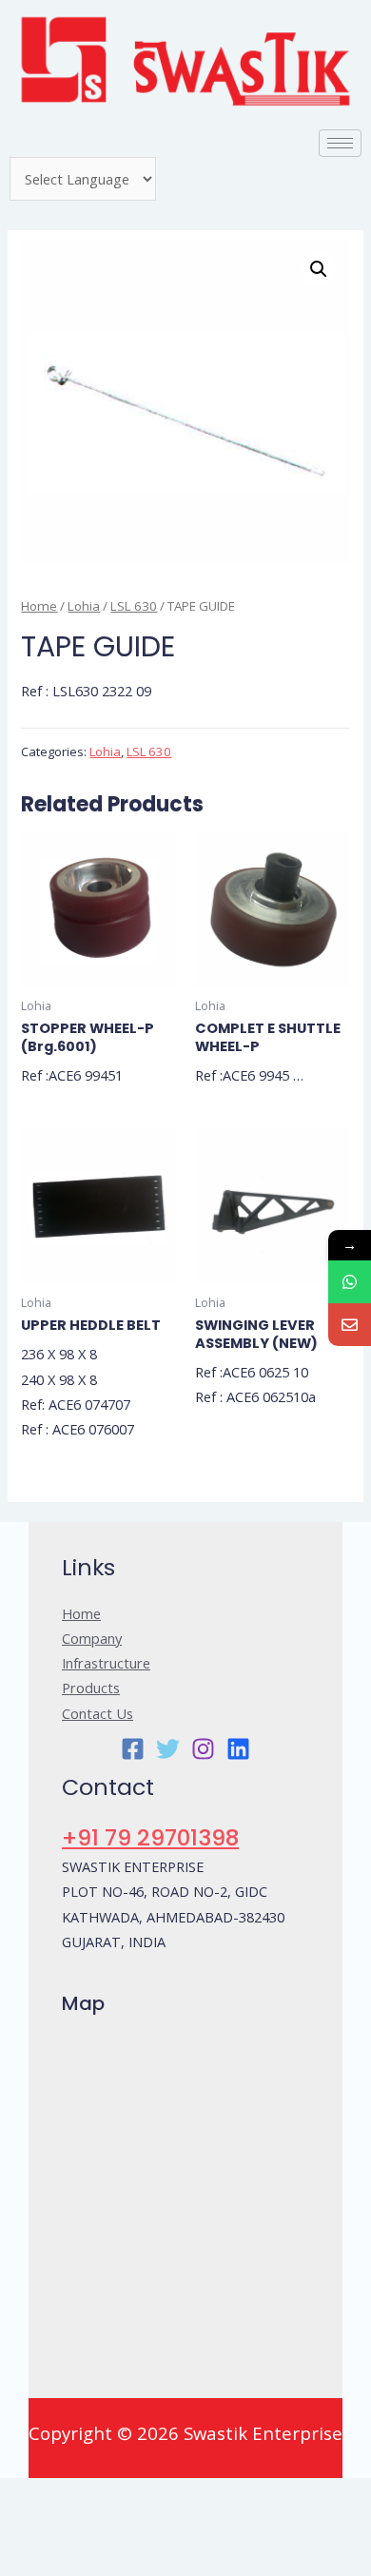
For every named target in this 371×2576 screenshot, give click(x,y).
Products (91, 1688)
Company (92, 1638)
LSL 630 (134, 606)
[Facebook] (133, 1749)
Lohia (84, 606)
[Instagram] (203, 1749)
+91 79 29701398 (150, 1837)
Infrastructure (106, 1663)
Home (39, 606)
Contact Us (98, 1713)
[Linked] (238, 1749)
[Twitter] (168, 1749)
